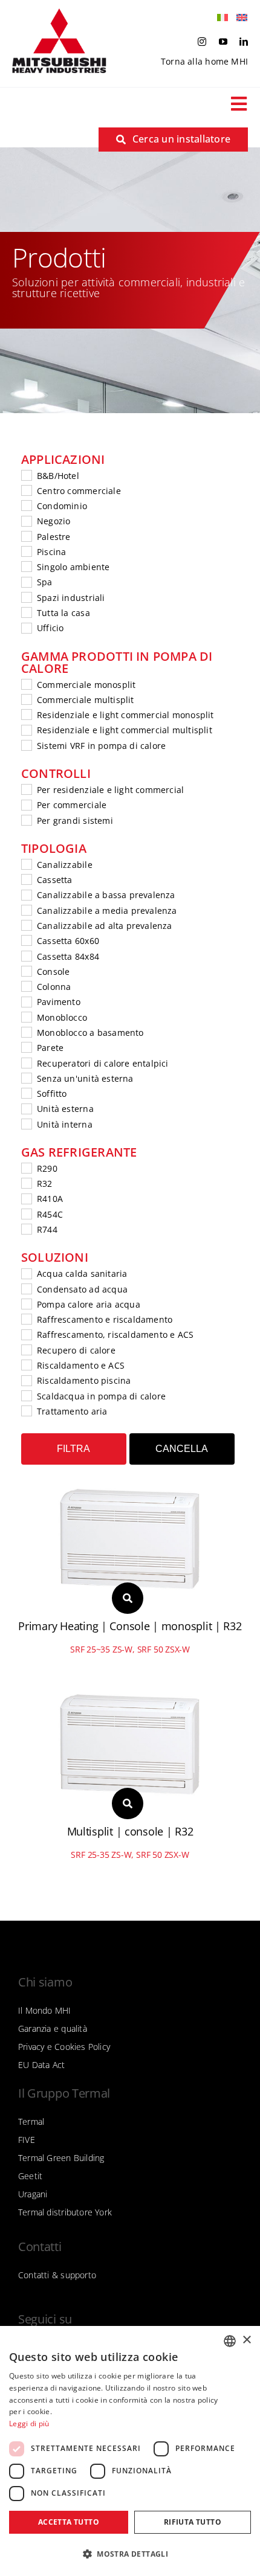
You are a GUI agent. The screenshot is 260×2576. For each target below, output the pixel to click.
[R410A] (26, 1198)
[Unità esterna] (26, 1108)
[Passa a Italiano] (219, 18)
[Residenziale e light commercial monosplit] (26, 714)
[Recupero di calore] (26, 1349)
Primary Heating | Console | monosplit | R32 (130, 1626)
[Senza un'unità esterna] (26, 1078)
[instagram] (202, 42)
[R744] (26, 1229)
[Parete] (26, 1047)
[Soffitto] (26, 1093)
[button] (130, 2554)
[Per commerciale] (26, 805)
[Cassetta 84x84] (26, 956)
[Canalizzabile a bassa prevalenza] (26, 895)
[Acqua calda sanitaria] (26, 1273)
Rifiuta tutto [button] (193, 2522)
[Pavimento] (26, 1001)
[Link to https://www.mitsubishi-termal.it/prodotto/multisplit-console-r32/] (128, 1804)
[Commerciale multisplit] (26, 699)
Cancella (182, 1449)
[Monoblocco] (26, 1017)
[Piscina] (26, 551)
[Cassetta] (26, 879)
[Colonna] (26, 986)
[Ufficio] (26, 628)
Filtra (73, 1449)
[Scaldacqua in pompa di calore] (26, 1395)
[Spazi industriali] (26, 597)
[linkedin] (244, 42)
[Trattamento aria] (26, 1410)
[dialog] (130, 2451)
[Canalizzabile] (26, 864)
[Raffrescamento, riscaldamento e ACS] (26, 1334)
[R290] (26, 1168)
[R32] (26, 1183)
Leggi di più (29, 2423)
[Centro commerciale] (26, 490)
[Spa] (26, 582)
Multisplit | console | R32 (130, 1831)
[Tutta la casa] (26, 612)
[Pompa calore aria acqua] (26, 1303)
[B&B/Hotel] (26, 475)
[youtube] (223, 42)
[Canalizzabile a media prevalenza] (26, 910)
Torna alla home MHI (204, 61)
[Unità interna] (26, 1123)
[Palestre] (26, 536)
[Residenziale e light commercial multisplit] (26, 730)
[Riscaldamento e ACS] (26, 1364)
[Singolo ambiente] (26, 566)
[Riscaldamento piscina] (26, 1380)
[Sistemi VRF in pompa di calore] (26, 745)
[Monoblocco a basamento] (26, 1032)
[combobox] (230, 2341)
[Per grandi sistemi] (26, 820)
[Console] (26, 971)
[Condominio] (26, 505)
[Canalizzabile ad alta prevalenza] (26, 925)
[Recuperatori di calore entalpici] (26, 1062)
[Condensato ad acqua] (26, 1288)
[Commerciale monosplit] (26, 684)
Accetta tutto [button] (69, 2522)
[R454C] (26, 1213)
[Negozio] (26, 521)
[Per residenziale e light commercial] (26, 789)
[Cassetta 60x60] (26, 940)
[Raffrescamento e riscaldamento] (26, 1319)
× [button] (246, 2340)
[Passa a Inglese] (239, 18)
